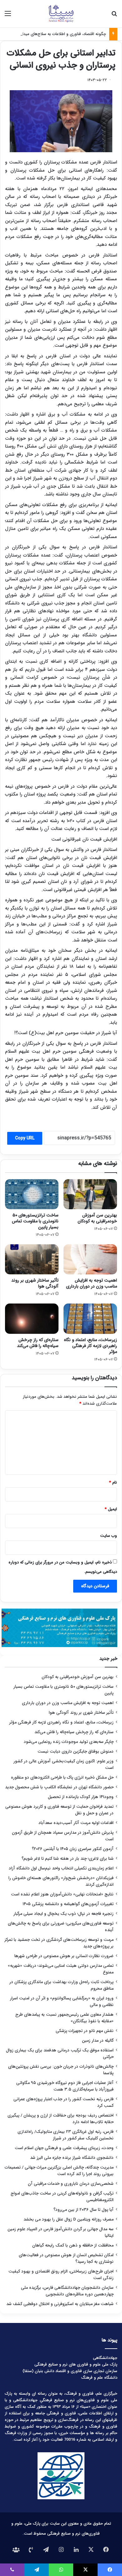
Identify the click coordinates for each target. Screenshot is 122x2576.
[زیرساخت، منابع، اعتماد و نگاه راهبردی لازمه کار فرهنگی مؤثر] (90, 1319)
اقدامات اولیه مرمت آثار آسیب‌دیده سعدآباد (76, 1823)
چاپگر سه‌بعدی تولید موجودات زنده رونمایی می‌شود (69, 1742)
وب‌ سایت (109, 1536)
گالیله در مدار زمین (98, 2041)
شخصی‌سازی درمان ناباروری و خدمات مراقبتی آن (71, 2184)
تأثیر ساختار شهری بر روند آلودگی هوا (35, 1283)
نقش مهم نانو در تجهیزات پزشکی (85, 2031)
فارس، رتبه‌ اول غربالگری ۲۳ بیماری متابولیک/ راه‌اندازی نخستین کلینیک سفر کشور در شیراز (66, 2135)
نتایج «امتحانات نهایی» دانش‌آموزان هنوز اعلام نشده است (62, 1894)
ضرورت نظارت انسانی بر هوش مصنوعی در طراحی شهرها (64, 1956)
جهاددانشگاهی (105, 2358)
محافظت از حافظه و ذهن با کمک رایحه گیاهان (73, 2245)
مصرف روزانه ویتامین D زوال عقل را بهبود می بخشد (69, 2219)
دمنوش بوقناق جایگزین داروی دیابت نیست (76, 1752)
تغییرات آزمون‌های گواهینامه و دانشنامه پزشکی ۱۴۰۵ (68, 1904)
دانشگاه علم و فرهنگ (99, 2378)
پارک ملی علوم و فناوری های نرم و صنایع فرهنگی (76, 2364)
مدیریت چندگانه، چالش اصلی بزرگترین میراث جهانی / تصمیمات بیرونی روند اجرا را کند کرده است (59, 2171)
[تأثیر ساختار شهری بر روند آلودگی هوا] (32, 1259)
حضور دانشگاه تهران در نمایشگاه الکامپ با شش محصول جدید (59, 1787)
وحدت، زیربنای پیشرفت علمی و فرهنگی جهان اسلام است (64, 2148)
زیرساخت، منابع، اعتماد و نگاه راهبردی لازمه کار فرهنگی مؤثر (90, 1346)
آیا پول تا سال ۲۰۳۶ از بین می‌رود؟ (84, 2210)
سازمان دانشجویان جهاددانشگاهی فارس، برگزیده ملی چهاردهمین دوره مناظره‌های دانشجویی (67, 2291)
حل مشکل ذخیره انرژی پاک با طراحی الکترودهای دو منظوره (62, 1778)
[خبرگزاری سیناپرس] (61, 14)
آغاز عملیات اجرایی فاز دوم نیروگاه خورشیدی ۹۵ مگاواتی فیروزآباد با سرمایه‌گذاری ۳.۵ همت (65, 2086)
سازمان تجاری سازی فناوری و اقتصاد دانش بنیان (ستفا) (70, 2371)
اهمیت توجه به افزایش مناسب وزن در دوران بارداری (91, 1283)
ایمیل (111, 1509)
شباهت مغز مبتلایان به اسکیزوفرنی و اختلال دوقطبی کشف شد (60, 2304)
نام (113, 1482)
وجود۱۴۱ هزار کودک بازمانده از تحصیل (81, 1797)
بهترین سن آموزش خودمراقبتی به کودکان (97, 1218)
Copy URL (25, 1138)
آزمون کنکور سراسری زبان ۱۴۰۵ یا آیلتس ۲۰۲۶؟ (73, 1849)
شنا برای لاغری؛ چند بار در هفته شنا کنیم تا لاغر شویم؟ (68, 1859)
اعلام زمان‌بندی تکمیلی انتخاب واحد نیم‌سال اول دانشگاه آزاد (61, 1868)
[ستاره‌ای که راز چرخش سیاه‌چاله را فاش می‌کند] (32, 1319)
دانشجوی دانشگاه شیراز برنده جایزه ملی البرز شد (72, 2158)
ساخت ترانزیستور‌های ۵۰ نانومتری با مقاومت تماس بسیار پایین (35, 1221)
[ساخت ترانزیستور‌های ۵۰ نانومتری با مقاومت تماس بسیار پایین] (32, 1194)
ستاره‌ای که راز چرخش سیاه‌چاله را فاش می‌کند (38, 1343)
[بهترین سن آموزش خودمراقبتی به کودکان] (90, 1194)
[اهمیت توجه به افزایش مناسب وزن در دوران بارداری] (90, 1259)
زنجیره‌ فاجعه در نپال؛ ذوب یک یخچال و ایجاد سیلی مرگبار (64, 1914)
